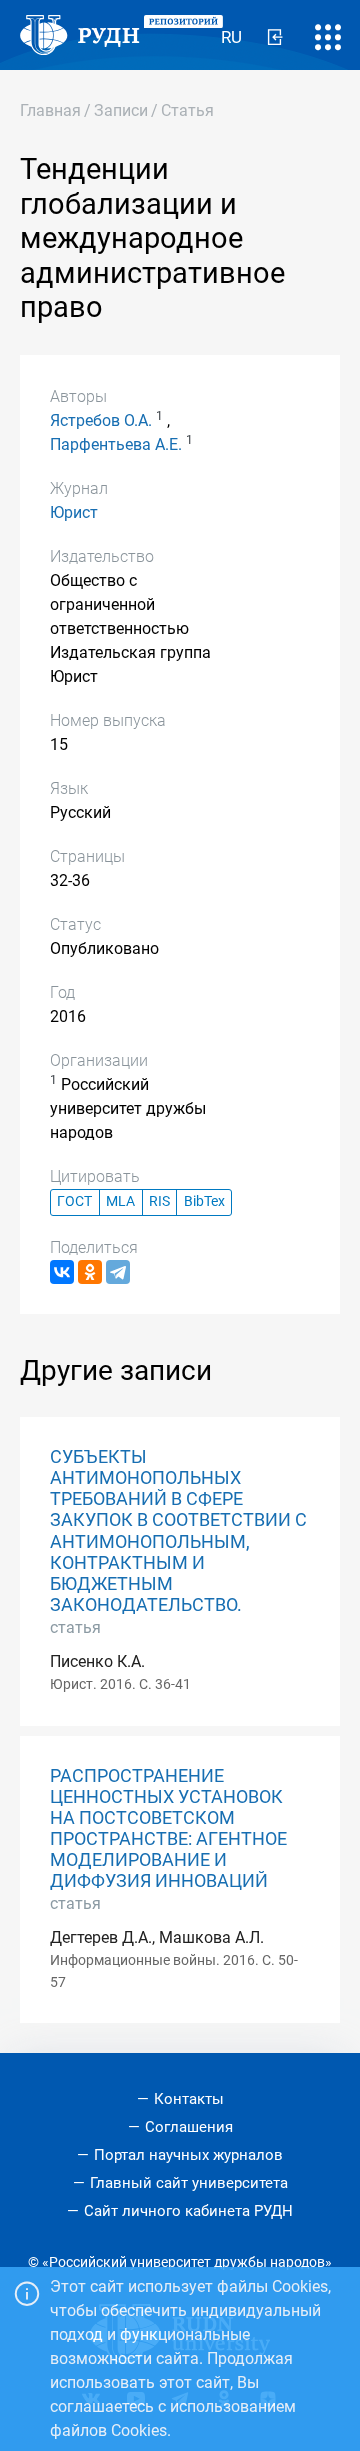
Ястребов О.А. (101, 420)
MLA (120, 1201)
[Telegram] (118, 1272)
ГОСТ (74, 1201)
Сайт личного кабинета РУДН (188, 2211)
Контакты (189, 2099)
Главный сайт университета (189, 2183)
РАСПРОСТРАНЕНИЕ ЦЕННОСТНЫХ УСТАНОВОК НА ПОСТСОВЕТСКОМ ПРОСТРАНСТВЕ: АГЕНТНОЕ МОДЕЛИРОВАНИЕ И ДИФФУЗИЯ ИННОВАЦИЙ (168, 1829)
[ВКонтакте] (62, 1272)
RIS (159, 1201)
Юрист (74, 512)
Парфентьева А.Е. (116, 444)
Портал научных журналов (188, 2155)
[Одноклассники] (90, 1272)
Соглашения (189, 2127)
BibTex (204, 1201)
